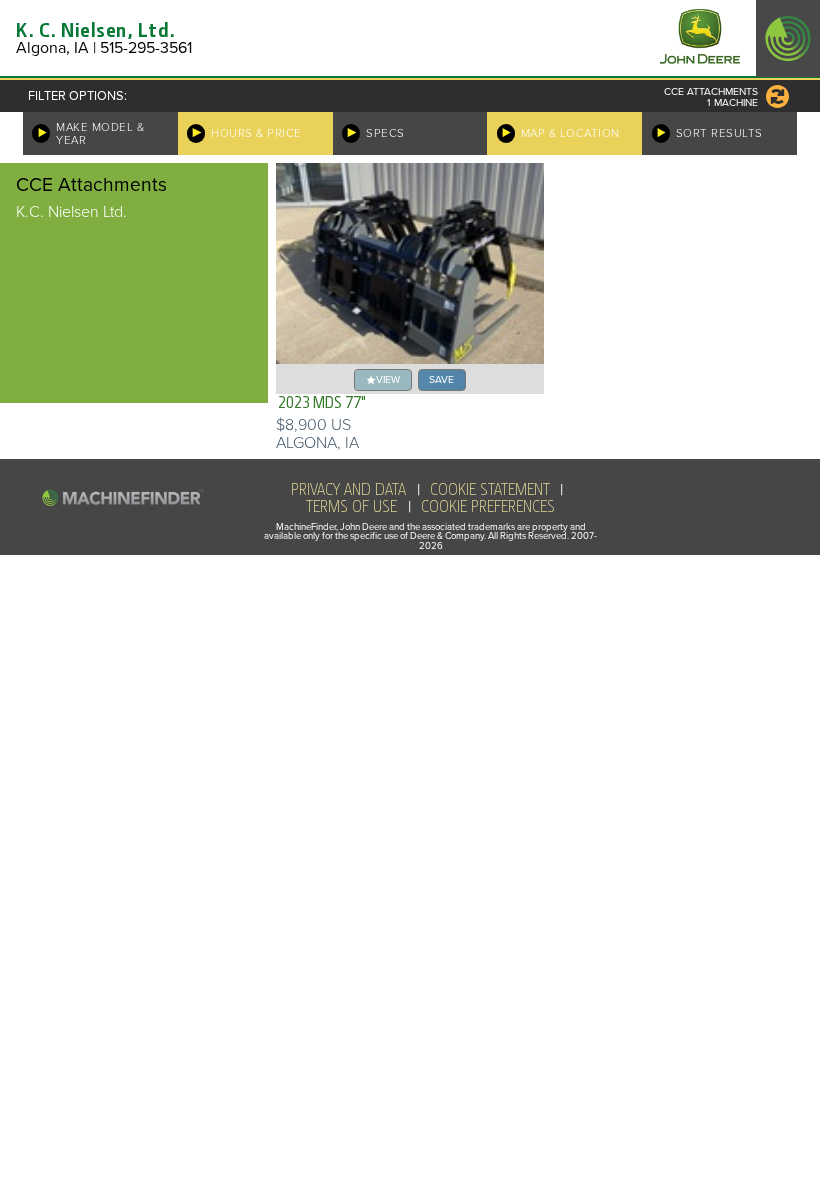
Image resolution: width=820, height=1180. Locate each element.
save (441, 379)
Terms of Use (351, 507)
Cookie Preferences (488, 507)
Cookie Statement (490, 490)
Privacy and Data (348, 490)
